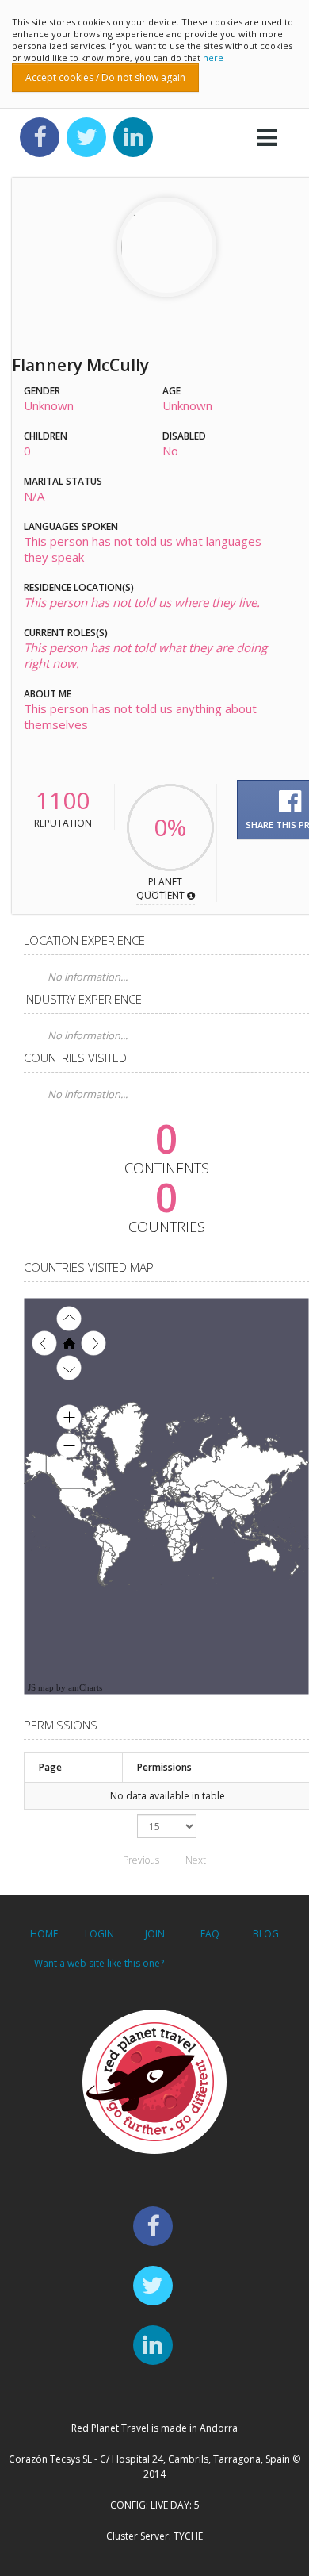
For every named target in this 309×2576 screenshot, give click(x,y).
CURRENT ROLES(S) (66, 633)
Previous (141, 1860)
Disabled (184, 436)
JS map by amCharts (65, 1687)
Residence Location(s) (79, 587)
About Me (48, 694)
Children (46, 436)
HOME (44, 1934)
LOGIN (99, 1934)
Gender (42, 391)
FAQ (210, 1934)
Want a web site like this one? (99, 1963)
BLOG (266, 1934)
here (213, 58)
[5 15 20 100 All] (167, 1826)
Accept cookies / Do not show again (105, 77)
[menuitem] (201, 1513)
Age (172, 391)
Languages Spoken (71, 526)
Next (196, 1860)
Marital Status (63, 481)
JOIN (155, 1934)
